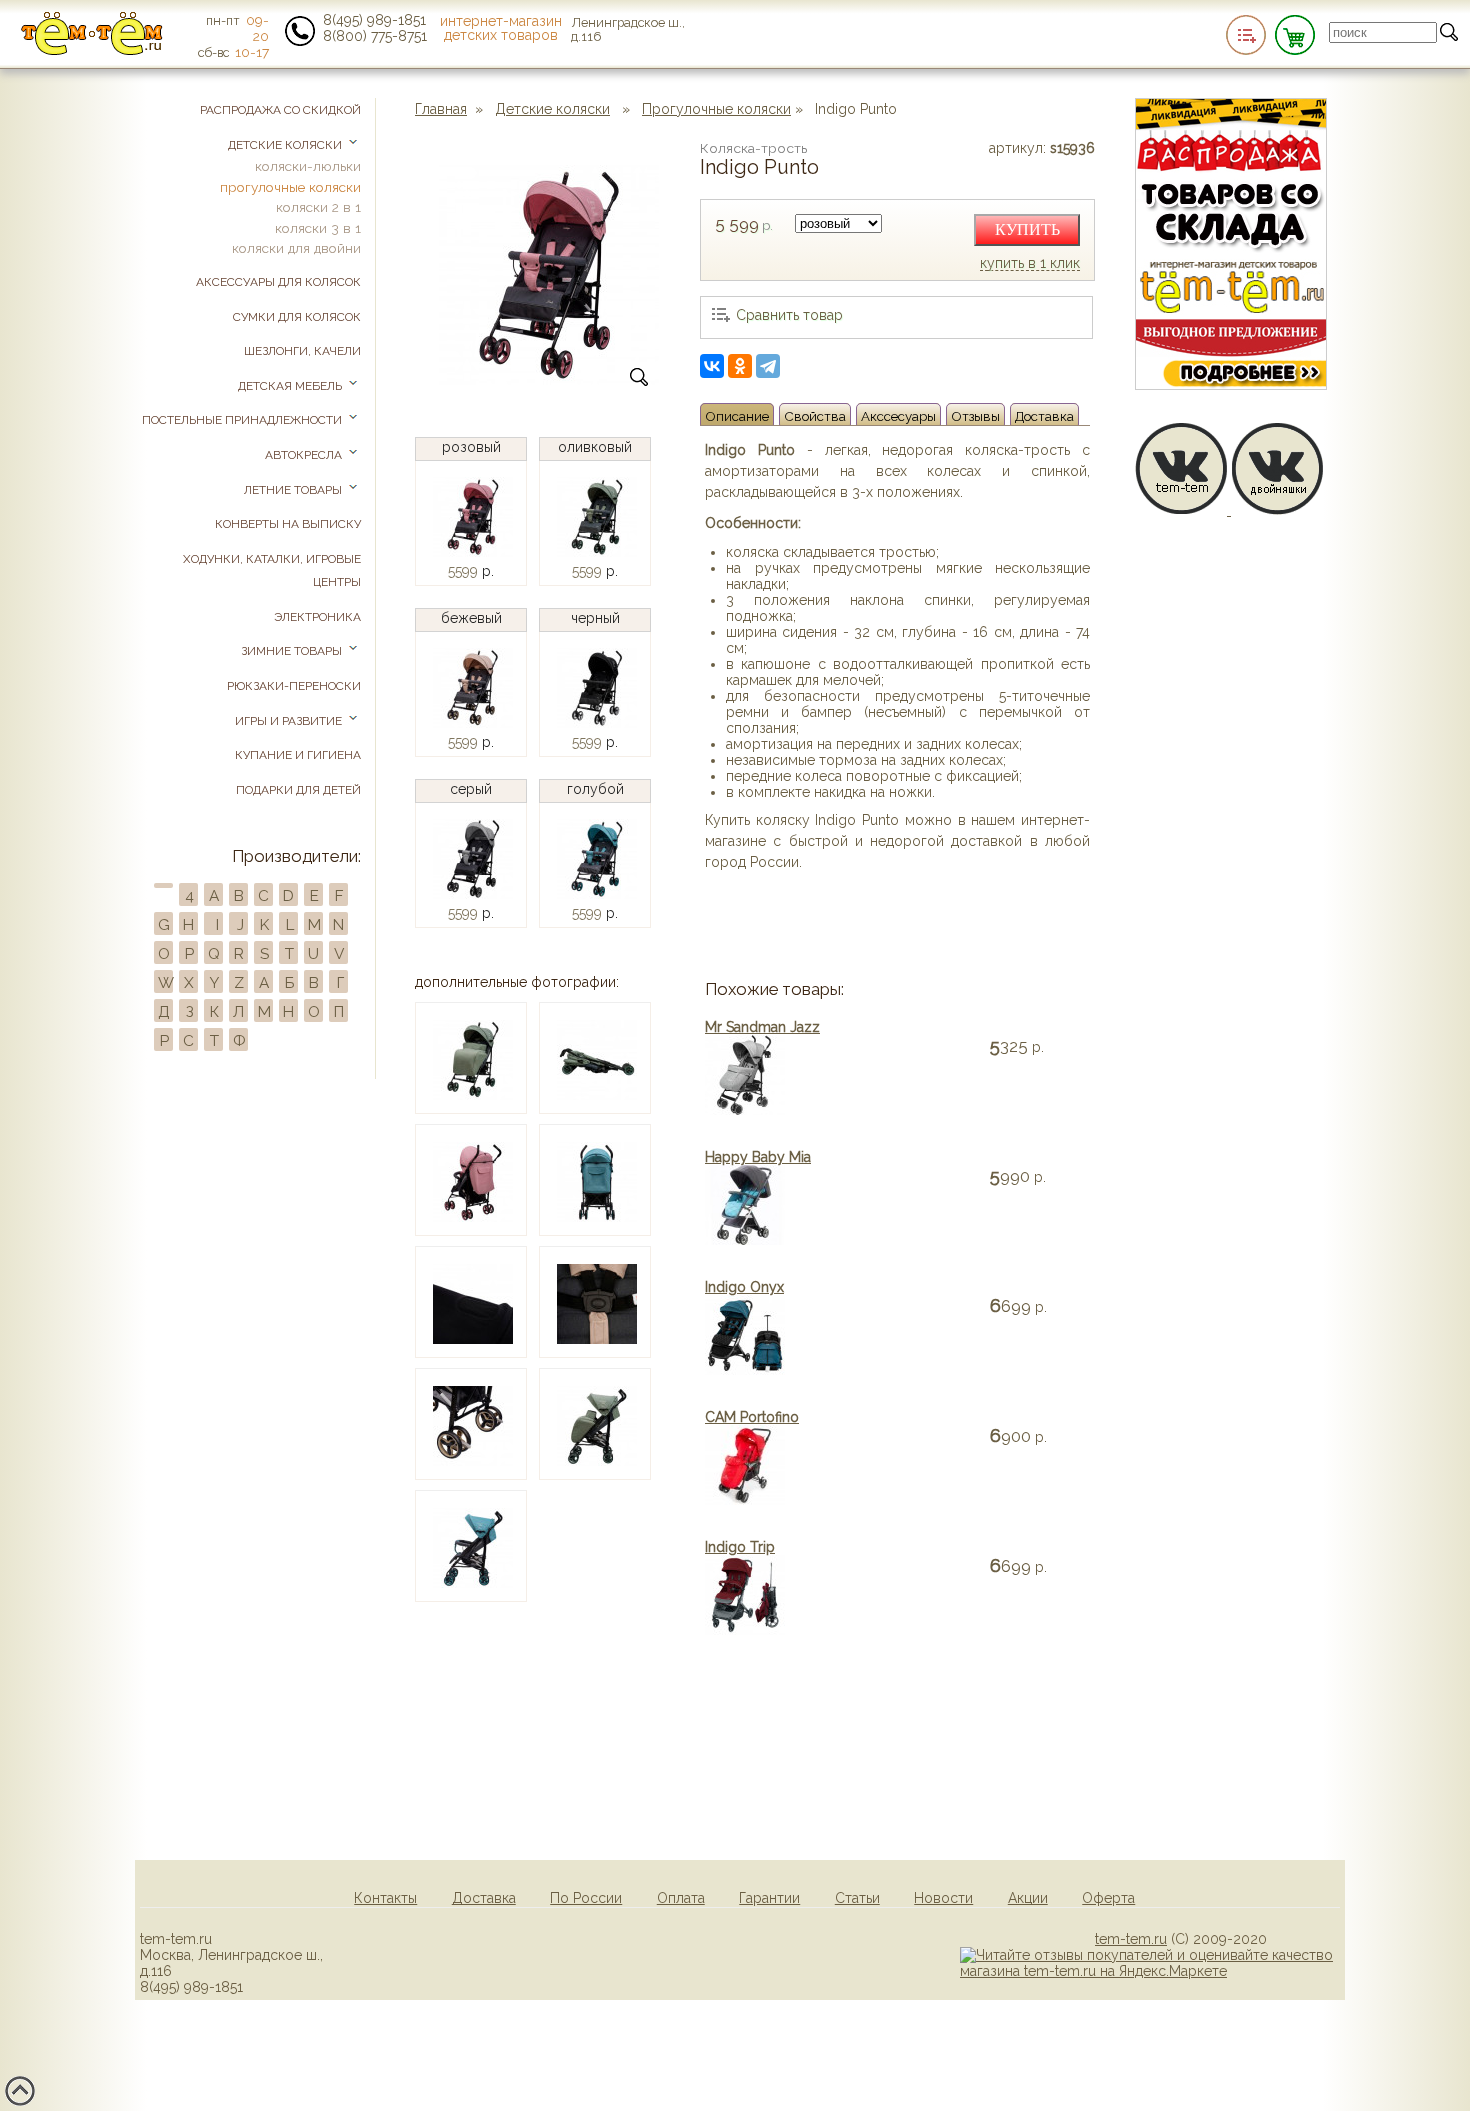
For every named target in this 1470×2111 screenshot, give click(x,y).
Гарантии (769, 1898)
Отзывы (975, 416)
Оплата (681, 1898)
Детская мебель (291, 386)
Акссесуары (898, 416)
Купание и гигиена (298, 755)
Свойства (815, 416)
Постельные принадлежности (243, 420)
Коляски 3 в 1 (318, 228)
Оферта (1108, 1898)
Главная (441, 109)
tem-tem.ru (1131, 1939)
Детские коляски (552, 109)
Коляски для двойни (296, 248)
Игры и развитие (290, 721)
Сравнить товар (789, 315)
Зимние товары (293, 651)
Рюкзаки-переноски (294, 686)
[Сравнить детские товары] (1246, 35)
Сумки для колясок (297, 317)
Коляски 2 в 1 (318, 207)
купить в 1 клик (1030, 264)
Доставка (1044, 416)
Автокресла (305, 455)
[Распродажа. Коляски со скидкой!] (1231, 385)
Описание (737, 416)
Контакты (385, 1898)
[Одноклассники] (740, 366)
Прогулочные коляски (716, 109)
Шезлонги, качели (302, 351)
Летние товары (294, 490)
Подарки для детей (298, 790)
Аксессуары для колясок (278, 282)
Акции (1028, 1898)
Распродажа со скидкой (280, 110)
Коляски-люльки (308, 166)
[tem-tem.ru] (92, 51)
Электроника (317, 617)
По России (586, 1898)
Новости (943, 1898)
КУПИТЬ (1027, 229)
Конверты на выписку (288, 524)
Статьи (857, 1898)
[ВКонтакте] (712, 366)
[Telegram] (768, 366)
